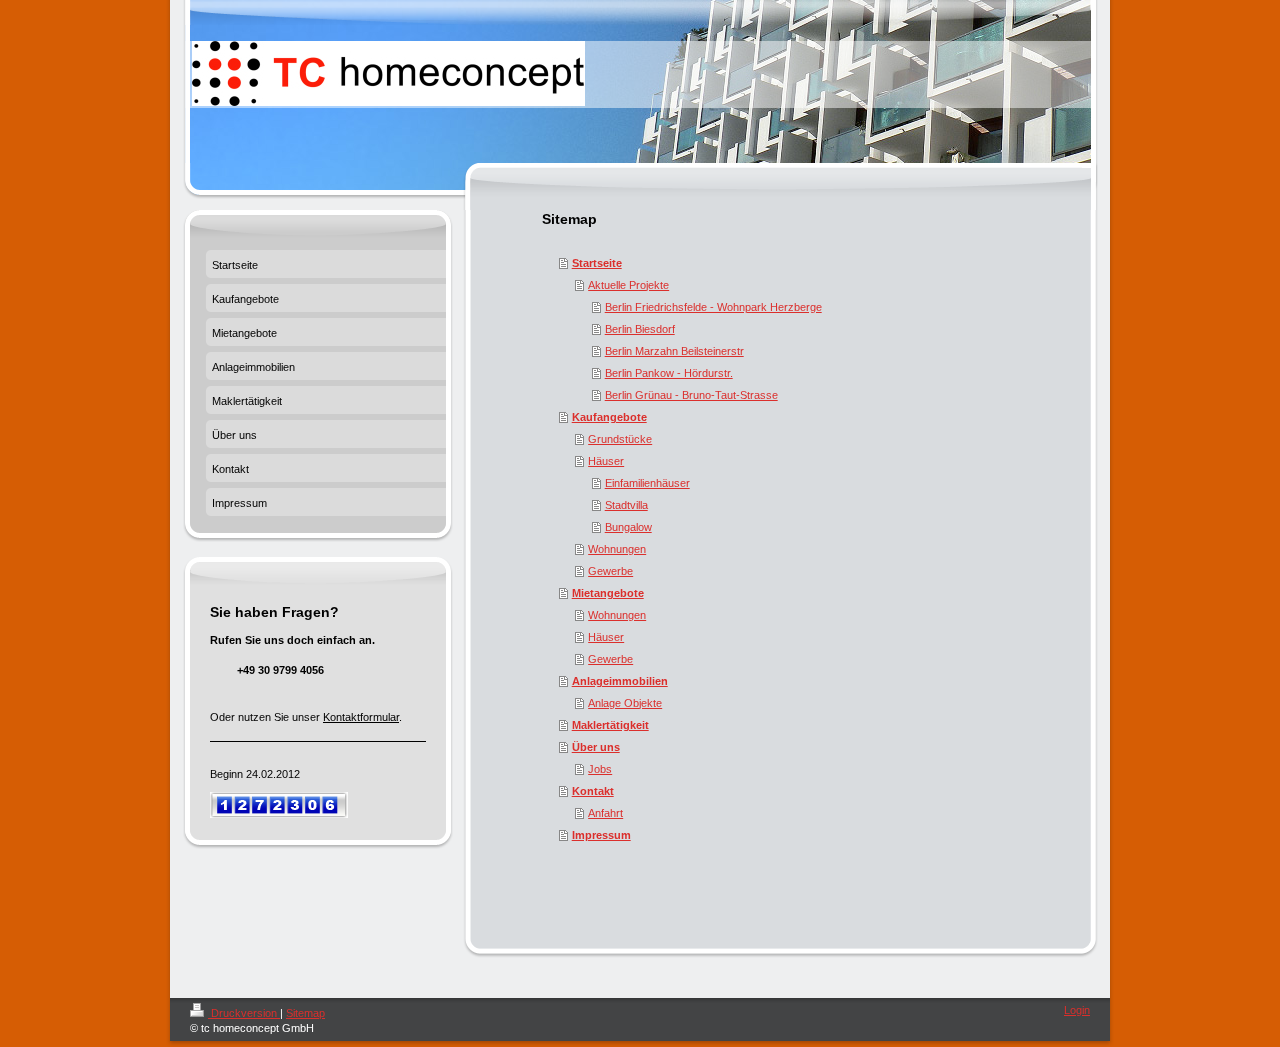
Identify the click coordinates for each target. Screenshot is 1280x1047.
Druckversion (244, 1013)
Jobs (600, 769)
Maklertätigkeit (610, 725)
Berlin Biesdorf (640, 329)
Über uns (596, 747)
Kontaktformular (361, 717)
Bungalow (628, 527)
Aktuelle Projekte (628, 285)
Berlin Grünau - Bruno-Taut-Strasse (691, 395)
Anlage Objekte (625, 703)
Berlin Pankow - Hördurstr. (669, 373)
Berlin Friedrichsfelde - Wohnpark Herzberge (713, 307)
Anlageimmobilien (620, 681)
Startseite (597, 263)
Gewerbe (610, 571)
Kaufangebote (609, 417)
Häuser (606, 461)
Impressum (601, 835)
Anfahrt (605, 813)
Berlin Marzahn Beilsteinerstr (674, 351)
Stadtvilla (626, 505)
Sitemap (305, 1013)
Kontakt (593, 791)
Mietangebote (608, 593)
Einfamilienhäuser (647, 483)
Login (1077, 1010)
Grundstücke (620, 439)
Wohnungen (617, 549)
